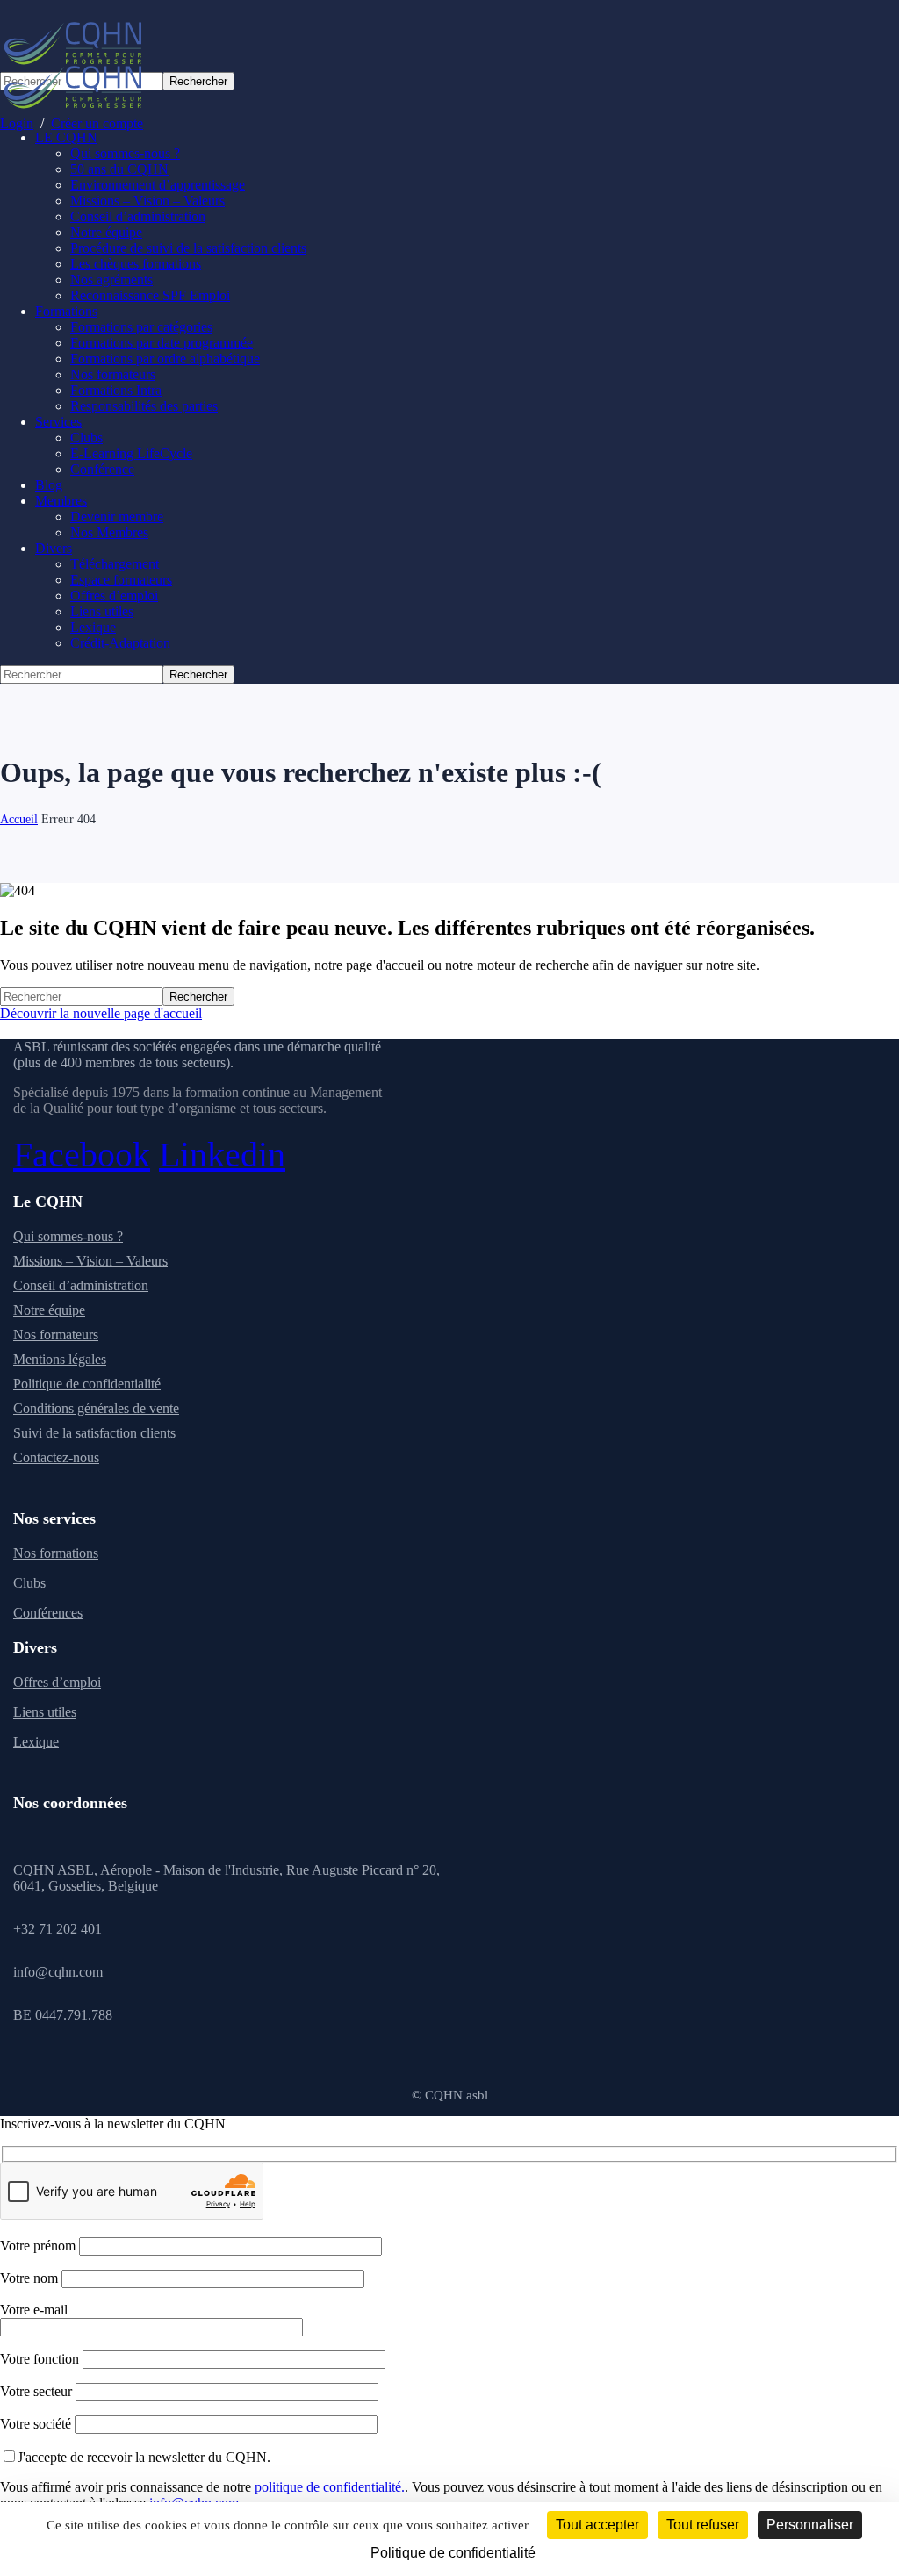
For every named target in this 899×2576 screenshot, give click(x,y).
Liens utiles (45, 1712)
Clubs (29, 1583)
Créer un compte (97, 123)
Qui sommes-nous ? (68, 1236)
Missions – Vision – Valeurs (90, 1261)
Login (17, 123)
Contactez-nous (56, 1457)
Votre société (37, 2424)
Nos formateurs (56, 1335)
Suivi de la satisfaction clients (94, 1433)
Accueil (19, 819)
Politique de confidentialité (87, 1384)
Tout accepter (597, 2525)
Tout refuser (703, 2525)
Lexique (36, 1742)
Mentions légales (60, 1359)
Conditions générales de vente (96, 1408)
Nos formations (56, 1553)
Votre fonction (41, 2359)
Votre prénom (40, 2246)
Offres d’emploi (57, 1682)
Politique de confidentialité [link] (453, 2553)
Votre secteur (38, 2391)
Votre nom (31, 2278)
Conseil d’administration (81, 1285)
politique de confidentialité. (330, 2487)
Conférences (48, 1613)
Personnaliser (810, 2525)
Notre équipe (49, 1310)
